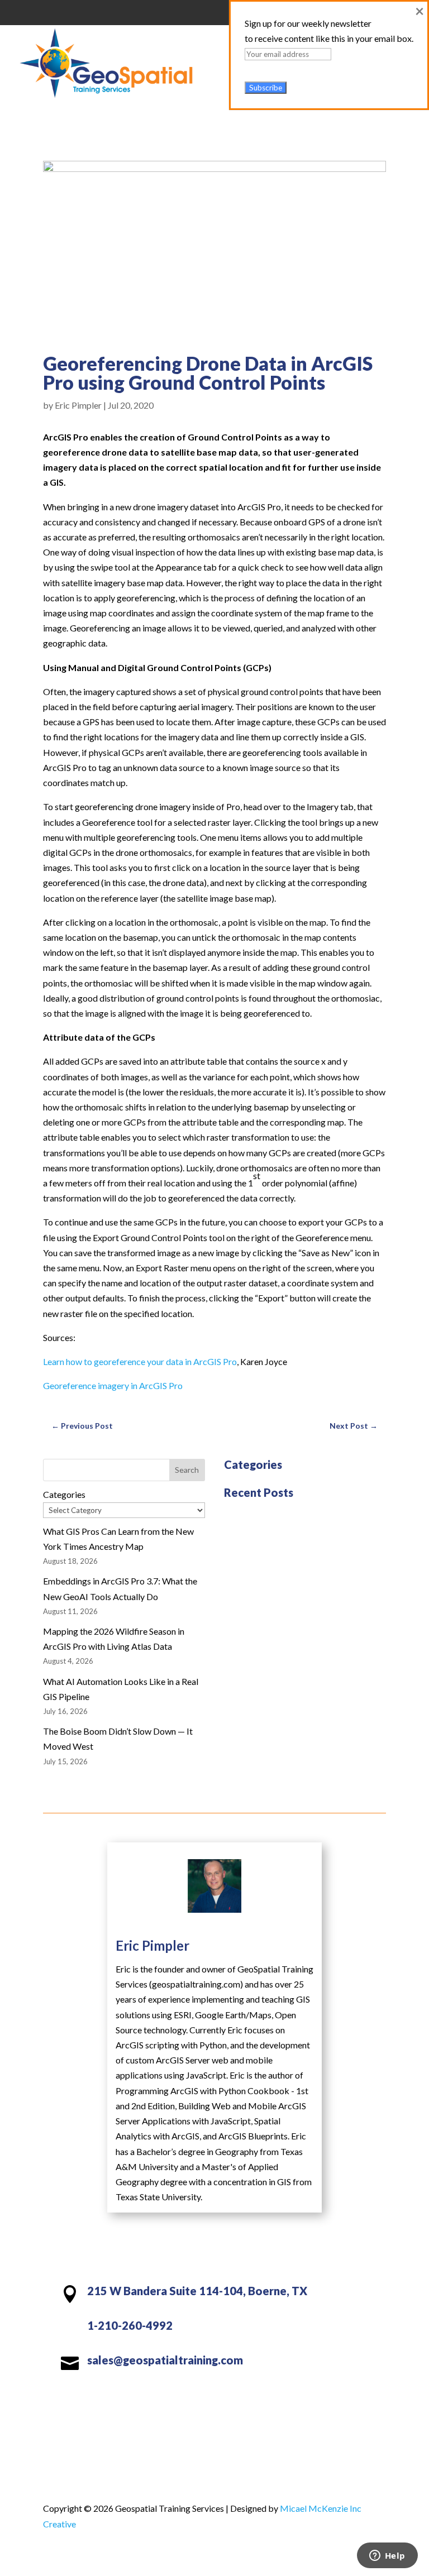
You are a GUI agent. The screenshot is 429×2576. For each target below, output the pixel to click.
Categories (64, 1494)
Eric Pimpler (78, 405)
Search (187, 1470)
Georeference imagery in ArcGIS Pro (113, 1385)
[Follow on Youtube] (237, 2398)
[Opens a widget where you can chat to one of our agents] (387, 2556)
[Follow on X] (192, 2398)
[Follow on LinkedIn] (214, 2398)
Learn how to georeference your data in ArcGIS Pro (140, 1361)
